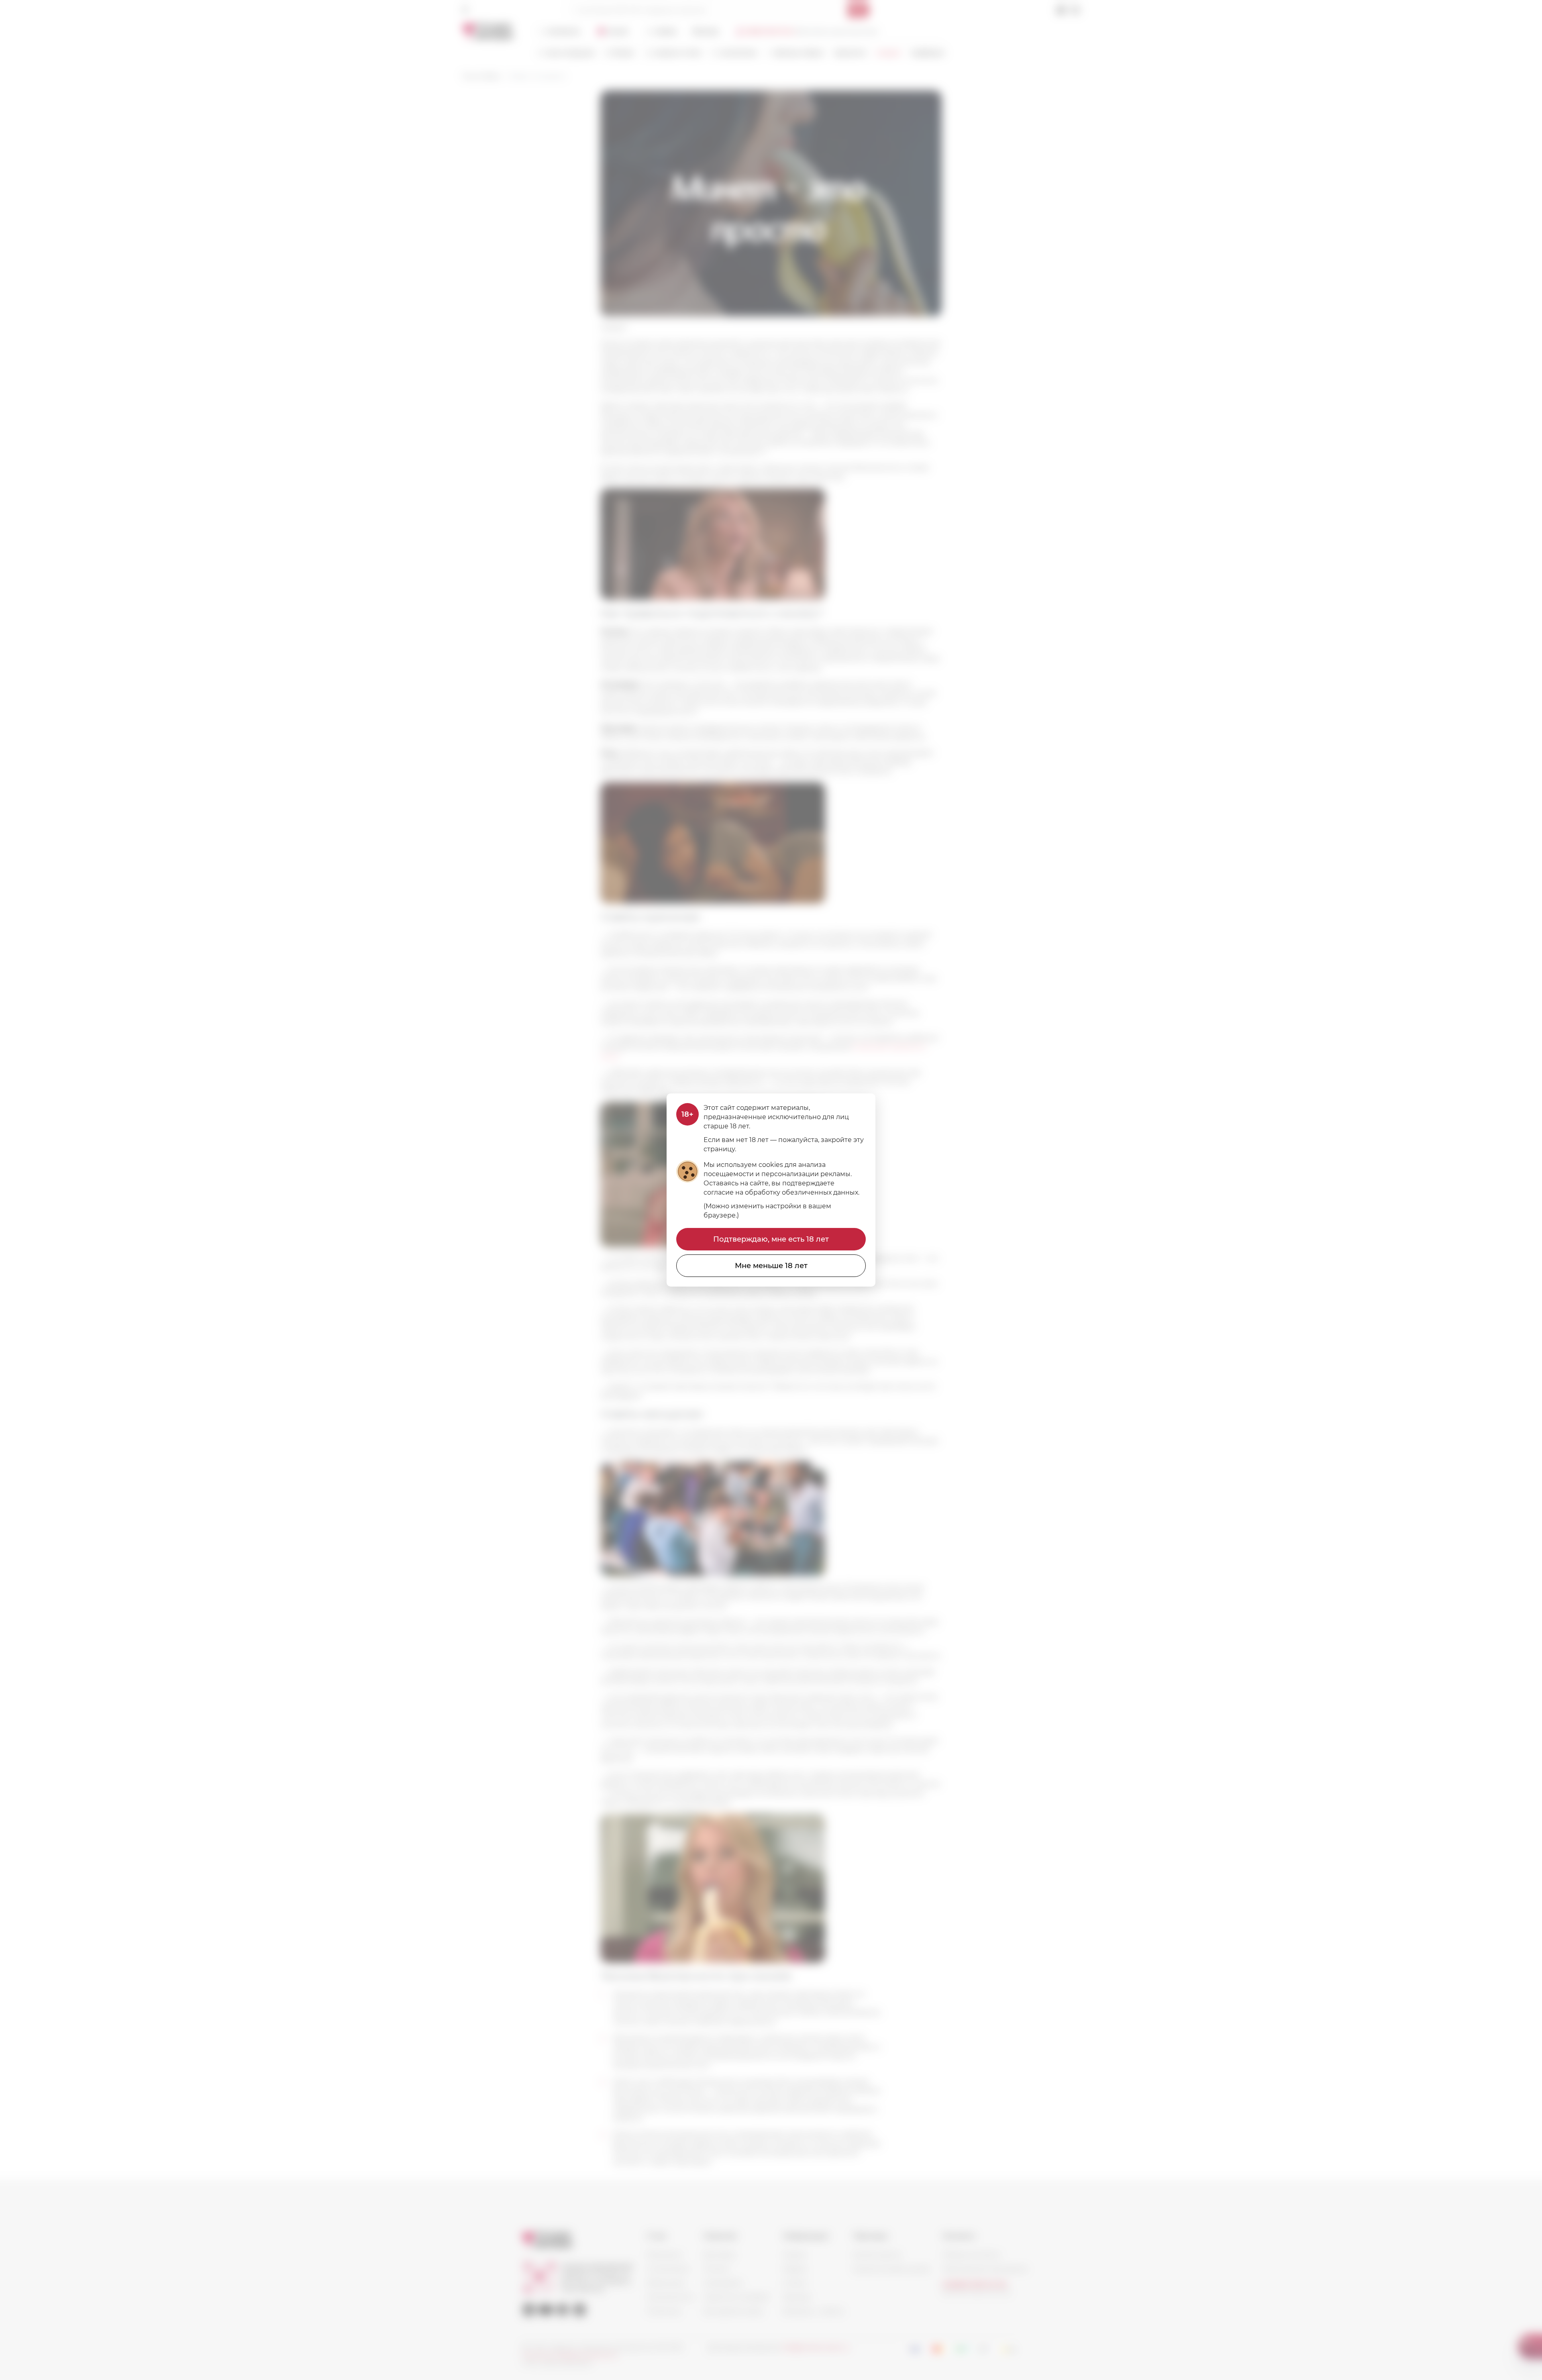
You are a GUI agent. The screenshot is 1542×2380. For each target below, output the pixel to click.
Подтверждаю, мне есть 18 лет (771, 1239)
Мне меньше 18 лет (771, 1266)
